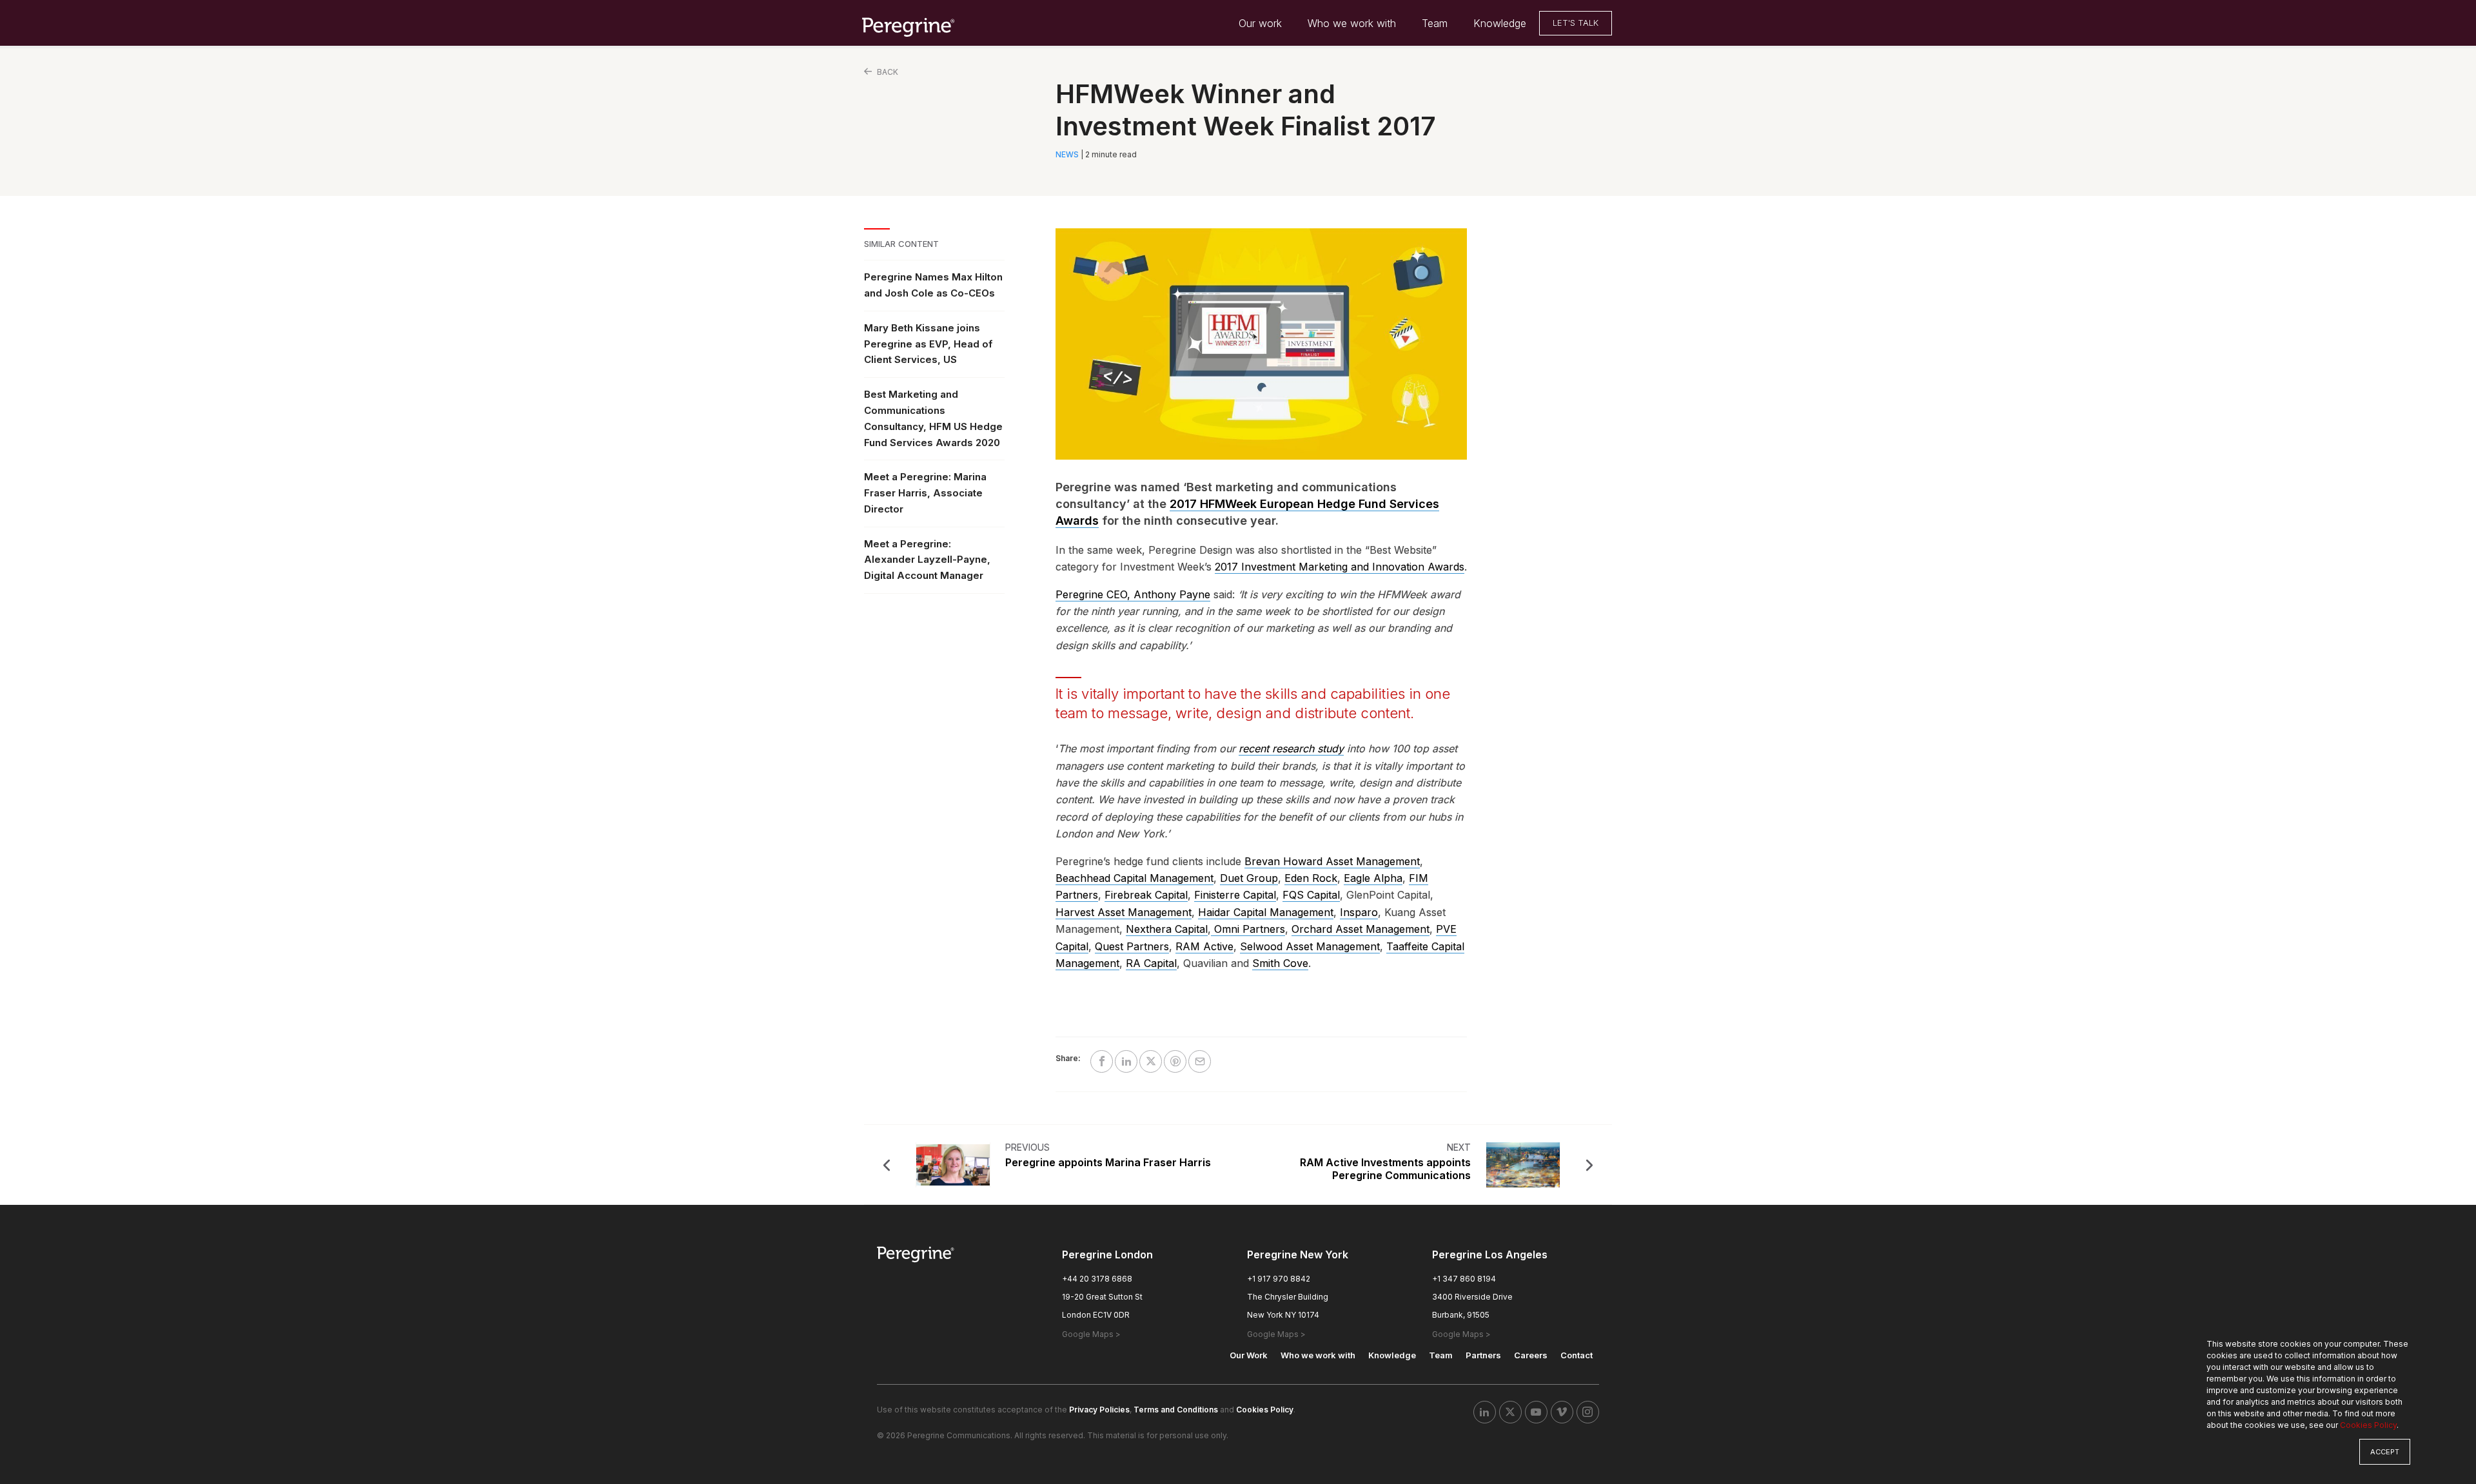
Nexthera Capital (1167, 929)
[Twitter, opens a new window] (1510, 1412)
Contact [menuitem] (1577, 1355)
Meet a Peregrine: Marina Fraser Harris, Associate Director (925, 493)
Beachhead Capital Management (1135, 878)
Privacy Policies (1099, 1410)
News (1067, 154)
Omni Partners (1248, 929)
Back (887, 72)
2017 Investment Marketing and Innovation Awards (1340, 567)
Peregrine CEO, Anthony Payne (1133, 594)
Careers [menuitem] (1531, 1355)
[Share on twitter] (1151, 1061)
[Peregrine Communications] (909, 26)
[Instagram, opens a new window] (1588, 1412)
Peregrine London (1107, 1255)
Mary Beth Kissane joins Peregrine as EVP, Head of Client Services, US (928, 344)
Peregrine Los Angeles (1490, 1255)
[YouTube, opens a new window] (1536, 1412)
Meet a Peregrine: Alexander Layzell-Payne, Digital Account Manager (927, 560)
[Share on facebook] (1102, 1061)
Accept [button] (2385, 1452)
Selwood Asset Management (1310, 946)
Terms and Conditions (1176, 1410)
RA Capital (1151, 963)
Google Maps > (1091, 1334)
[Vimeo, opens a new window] (1562, 1412)
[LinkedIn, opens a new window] (1485, 1412)
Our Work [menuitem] (1249, 1355)
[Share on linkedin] (1126, 1061)
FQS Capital (1311, 895)
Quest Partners (1132, 946)
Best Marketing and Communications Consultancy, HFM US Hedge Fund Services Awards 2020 (933, 418)
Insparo (1359, 912)
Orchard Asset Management (1361, 929)
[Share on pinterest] (1175, 1061)
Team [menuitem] (1435, 23)
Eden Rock (1311, 878)
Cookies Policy (2368, 1425)
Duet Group (1249, 878)
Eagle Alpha (1373, 878)
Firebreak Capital (1146, 895)
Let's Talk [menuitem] (1576, 23)
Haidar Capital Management (1266, 912)
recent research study (1291, 748)
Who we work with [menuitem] (1352, 23)
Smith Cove (1280, 963)
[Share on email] (1200, 1061)
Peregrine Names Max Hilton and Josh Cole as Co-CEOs (933, 285)
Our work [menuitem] (1260, 23)
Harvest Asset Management (1124, 912)
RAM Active (1204, 946)
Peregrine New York (1298, 1255)
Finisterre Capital (1235, 895)
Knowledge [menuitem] (1500, 23)
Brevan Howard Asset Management (1332, 861)
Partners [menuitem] (1483, 1355)
